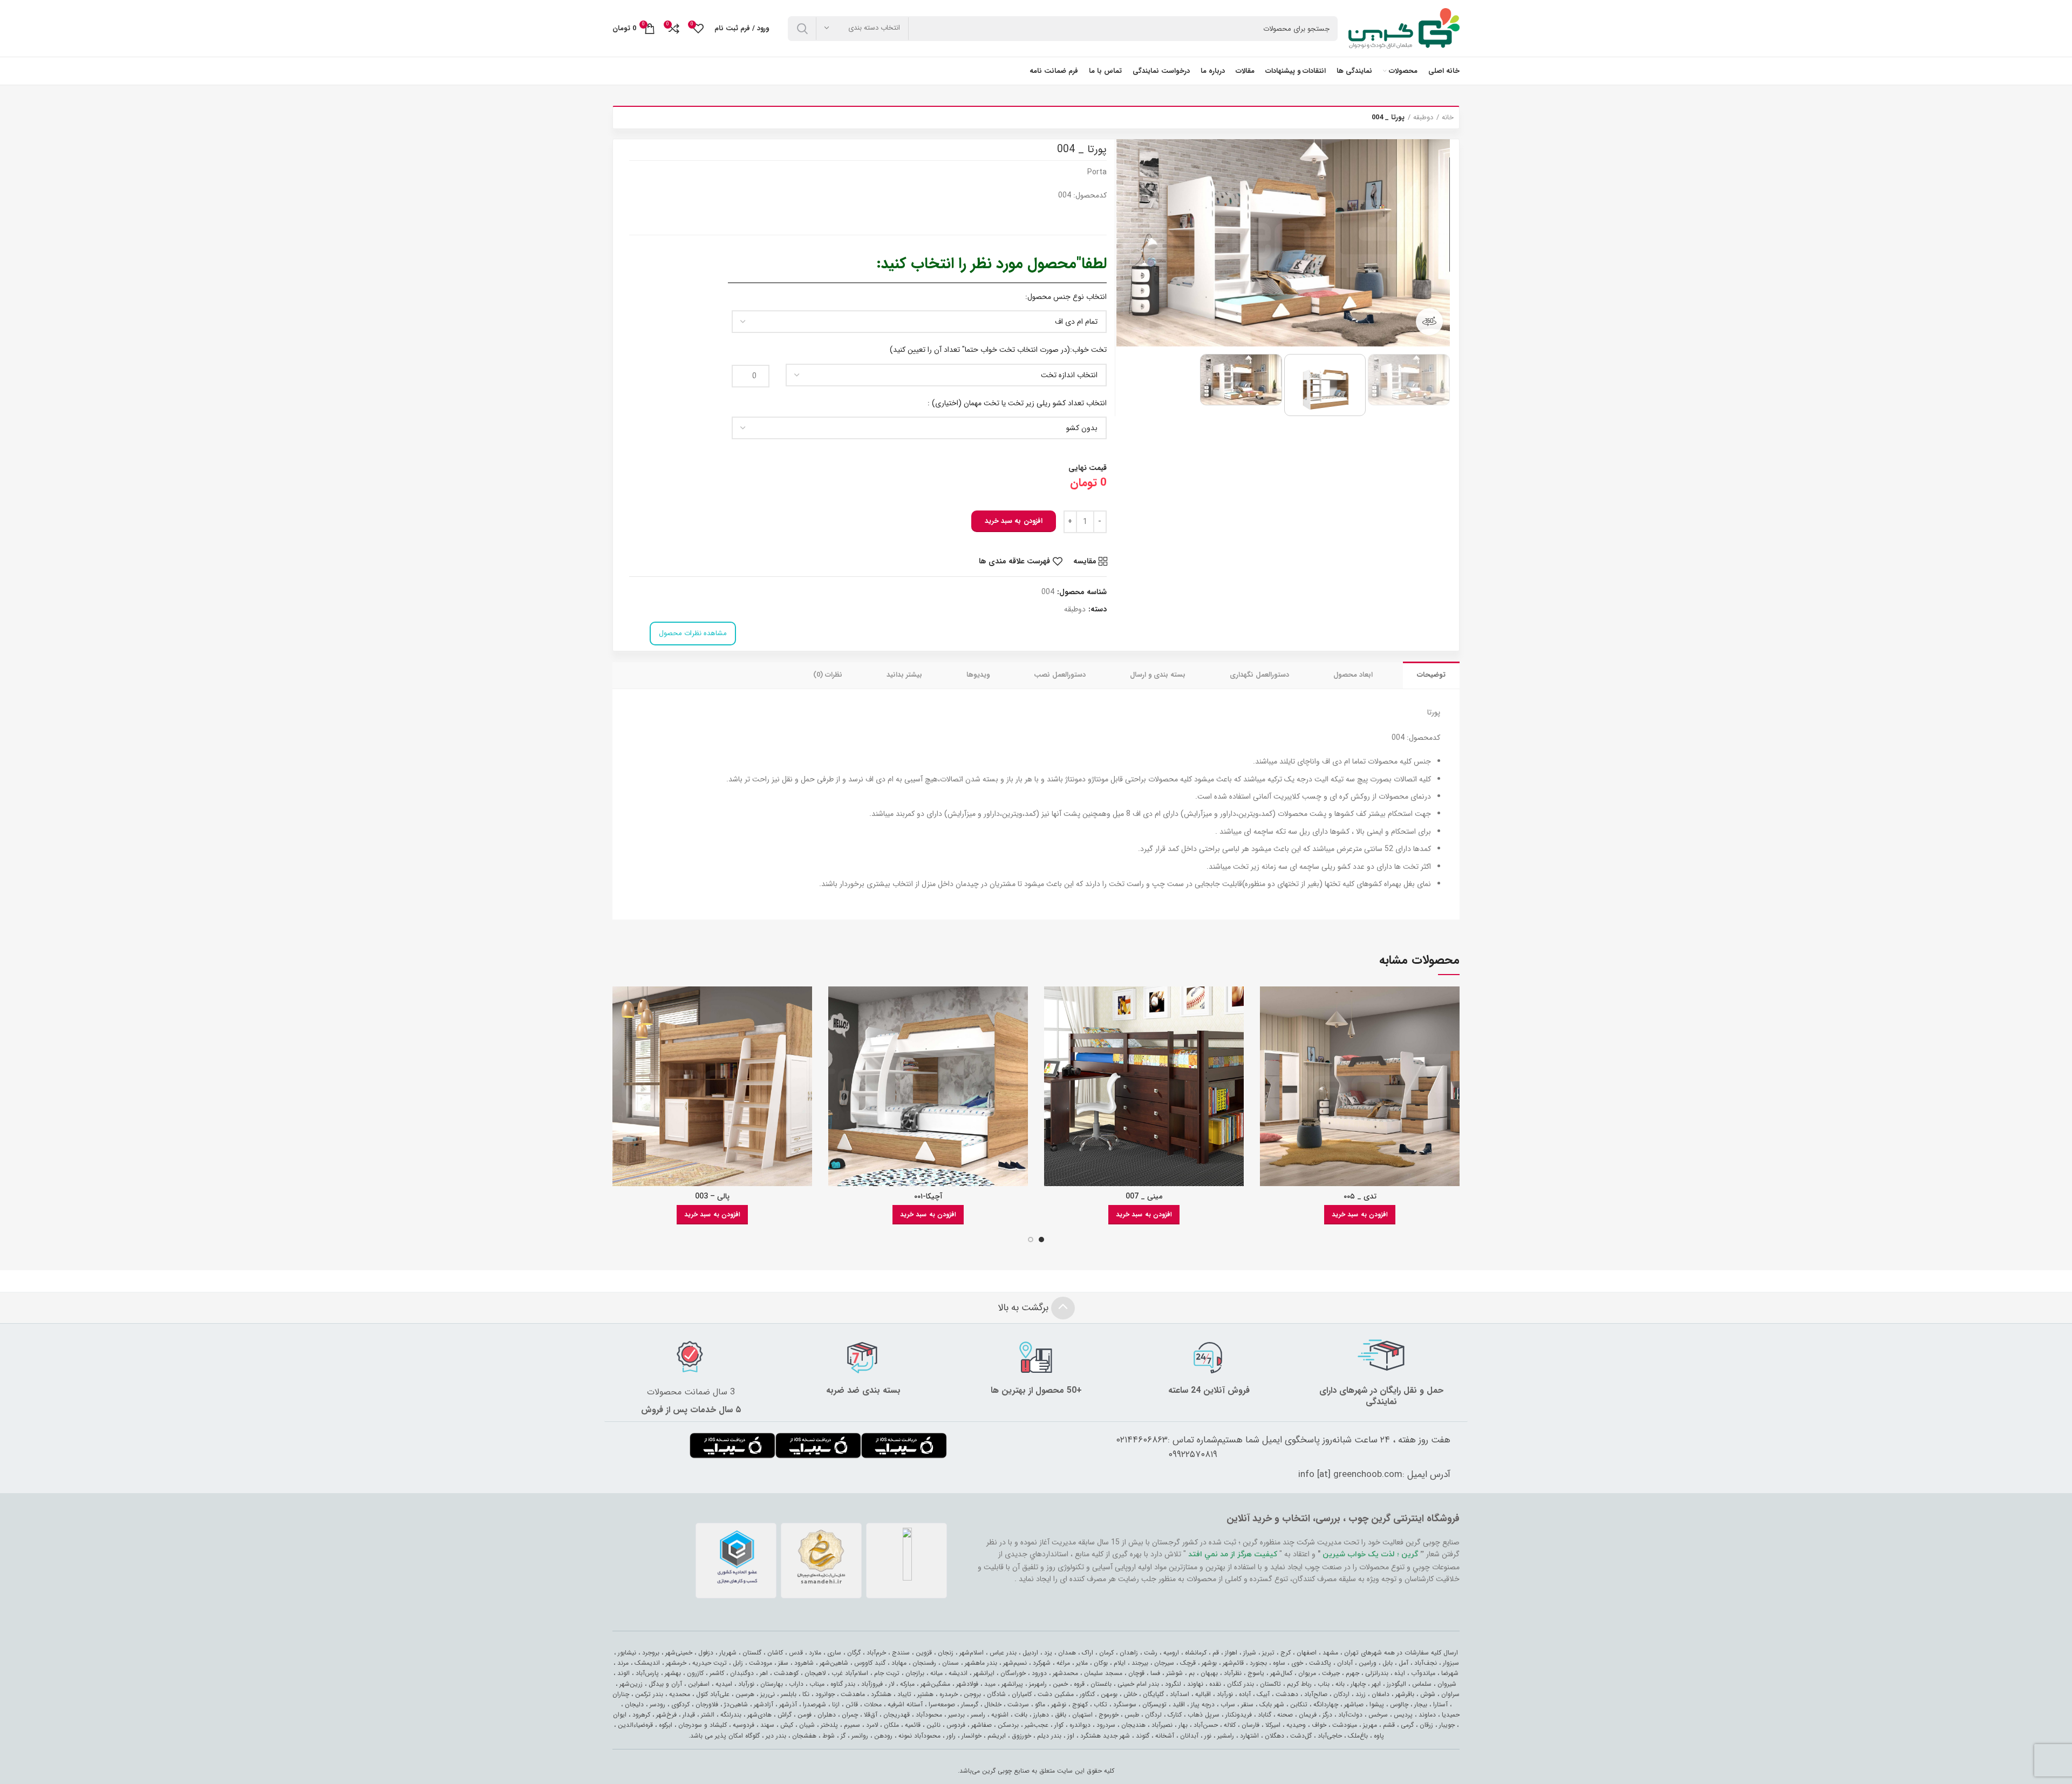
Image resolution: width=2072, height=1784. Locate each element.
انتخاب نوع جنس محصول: (1066, 297)
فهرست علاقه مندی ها (1014, 561)
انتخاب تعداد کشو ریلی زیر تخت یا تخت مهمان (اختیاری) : (1017, 403)
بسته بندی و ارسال (1158, 675)
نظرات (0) (828, 675)
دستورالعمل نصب (1060, 675)
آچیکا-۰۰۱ (928, 1196)
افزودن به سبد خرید (1014, 521)
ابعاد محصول (1353, 675)
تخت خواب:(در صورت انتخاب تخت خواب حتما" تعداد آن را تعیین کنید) (998, 350)
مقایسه (1085, 561)
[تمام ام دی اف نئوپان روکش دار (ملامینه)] (919, 322)
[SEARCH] (802, 29)
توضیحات (1431, 675)
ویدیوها (978, 675)
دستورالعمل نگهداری (1259, 675)
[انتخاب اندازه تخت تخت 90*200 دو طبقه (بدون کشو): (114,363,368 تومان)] (946, 375)
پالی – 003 (712, 1196)
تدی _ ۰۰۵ (1360, 1196)
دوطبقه (1423, 118)
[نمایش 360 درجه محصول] (1429, 322)
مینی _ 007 (1144, 1196)
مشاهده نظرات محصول (693, 633)
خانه (1448, 118)
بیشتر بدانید (904, 675)
